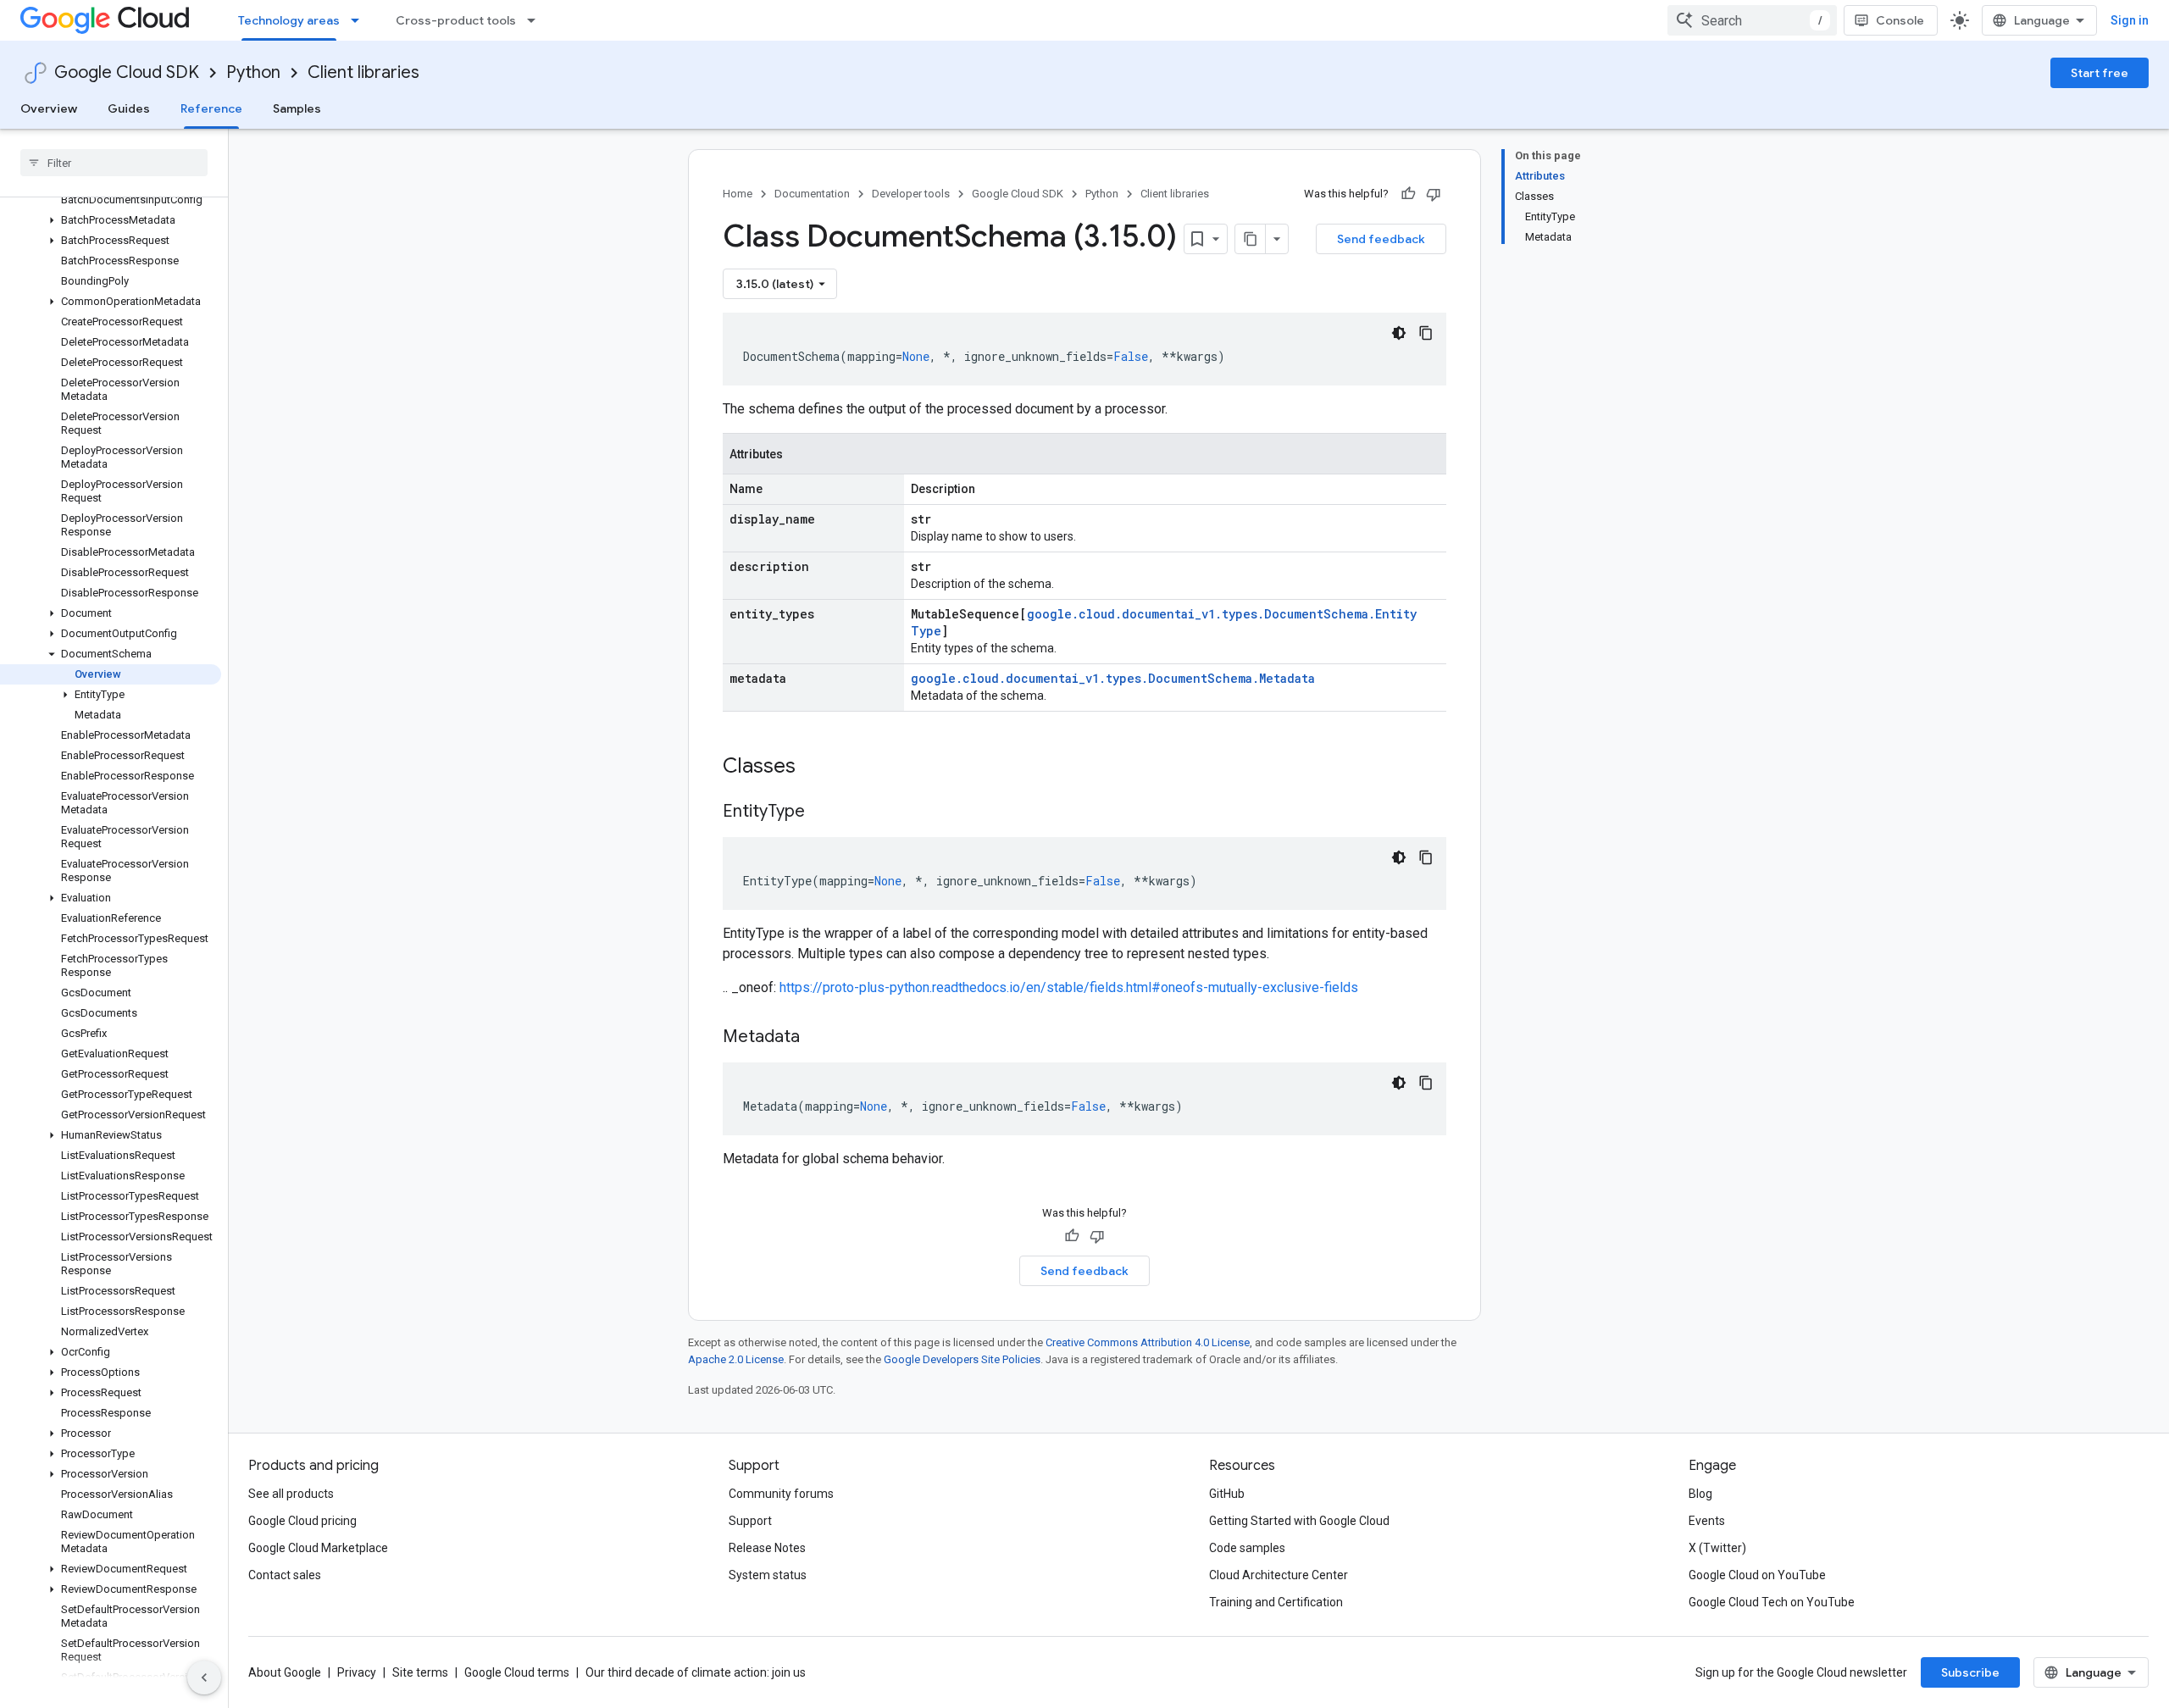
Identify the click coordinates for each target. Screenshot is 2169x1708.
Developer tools (911, 194)
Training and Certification (1276, 1602)
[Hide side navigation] (204, 1677)
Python (253, 72)
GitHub (1227, 1494)
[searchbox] (114, 163)
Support (750, 1521)
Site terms (420, 1672)
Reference (211, 108)
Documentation (812, 194)
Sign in (2130, 20)
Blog (1700, 1494)
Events (1707, 1521)
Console (1900, 20)
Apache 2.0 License (736, 1359)
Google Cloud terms (517, 1672)
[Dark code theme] (1399, 333)
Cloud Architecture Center (1279, 1575)
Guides (129, 108)
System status (768, 1575)
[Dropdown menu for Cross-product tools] (536, 20)
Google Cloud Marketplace (318, 1548)
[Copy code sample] (1426, 333)
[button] (111, 220)
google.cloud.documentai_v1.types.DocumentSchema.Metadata (1113, 678)
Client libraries (363, 72)
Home (738, 194)
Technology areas (289, 20)
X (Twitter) (1717, 1548)
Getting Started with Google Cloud (1299, 1521)
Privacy (357, 1672)
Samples (297, 108)
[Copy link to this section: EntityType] (822, 812)
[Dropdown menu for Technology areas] (360, 20)
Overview (49, 108)
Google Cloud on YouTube (1757, 1575)
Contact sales (285, 1575)
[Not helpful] (1434, 194)
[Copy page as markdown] (1251, 239)
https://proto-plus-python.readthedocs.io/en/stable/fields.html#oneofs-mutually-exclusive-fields (1069, 987)
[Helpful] (1408, 194)
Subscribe (1970, 1672)
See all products (291, 1494)
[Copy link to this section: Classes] (818, 768)
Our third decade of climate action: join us (696, 1672)
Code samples (1247, 1548)
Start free (2100, 73)
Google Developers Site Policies (962, 1359)
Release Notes (767, 1548)
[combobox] (1752, 20)
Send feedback (1381, 239)
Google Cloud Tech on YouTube (1772, 1602)
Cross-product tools (456, 20)
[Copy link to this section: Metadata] (817, 1038)
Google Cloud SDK (127, 72)
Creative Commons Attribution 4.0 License (1148, 1342)
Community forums (781, 1494)
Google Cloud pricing (302, 1521)
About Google (285, 1672)
